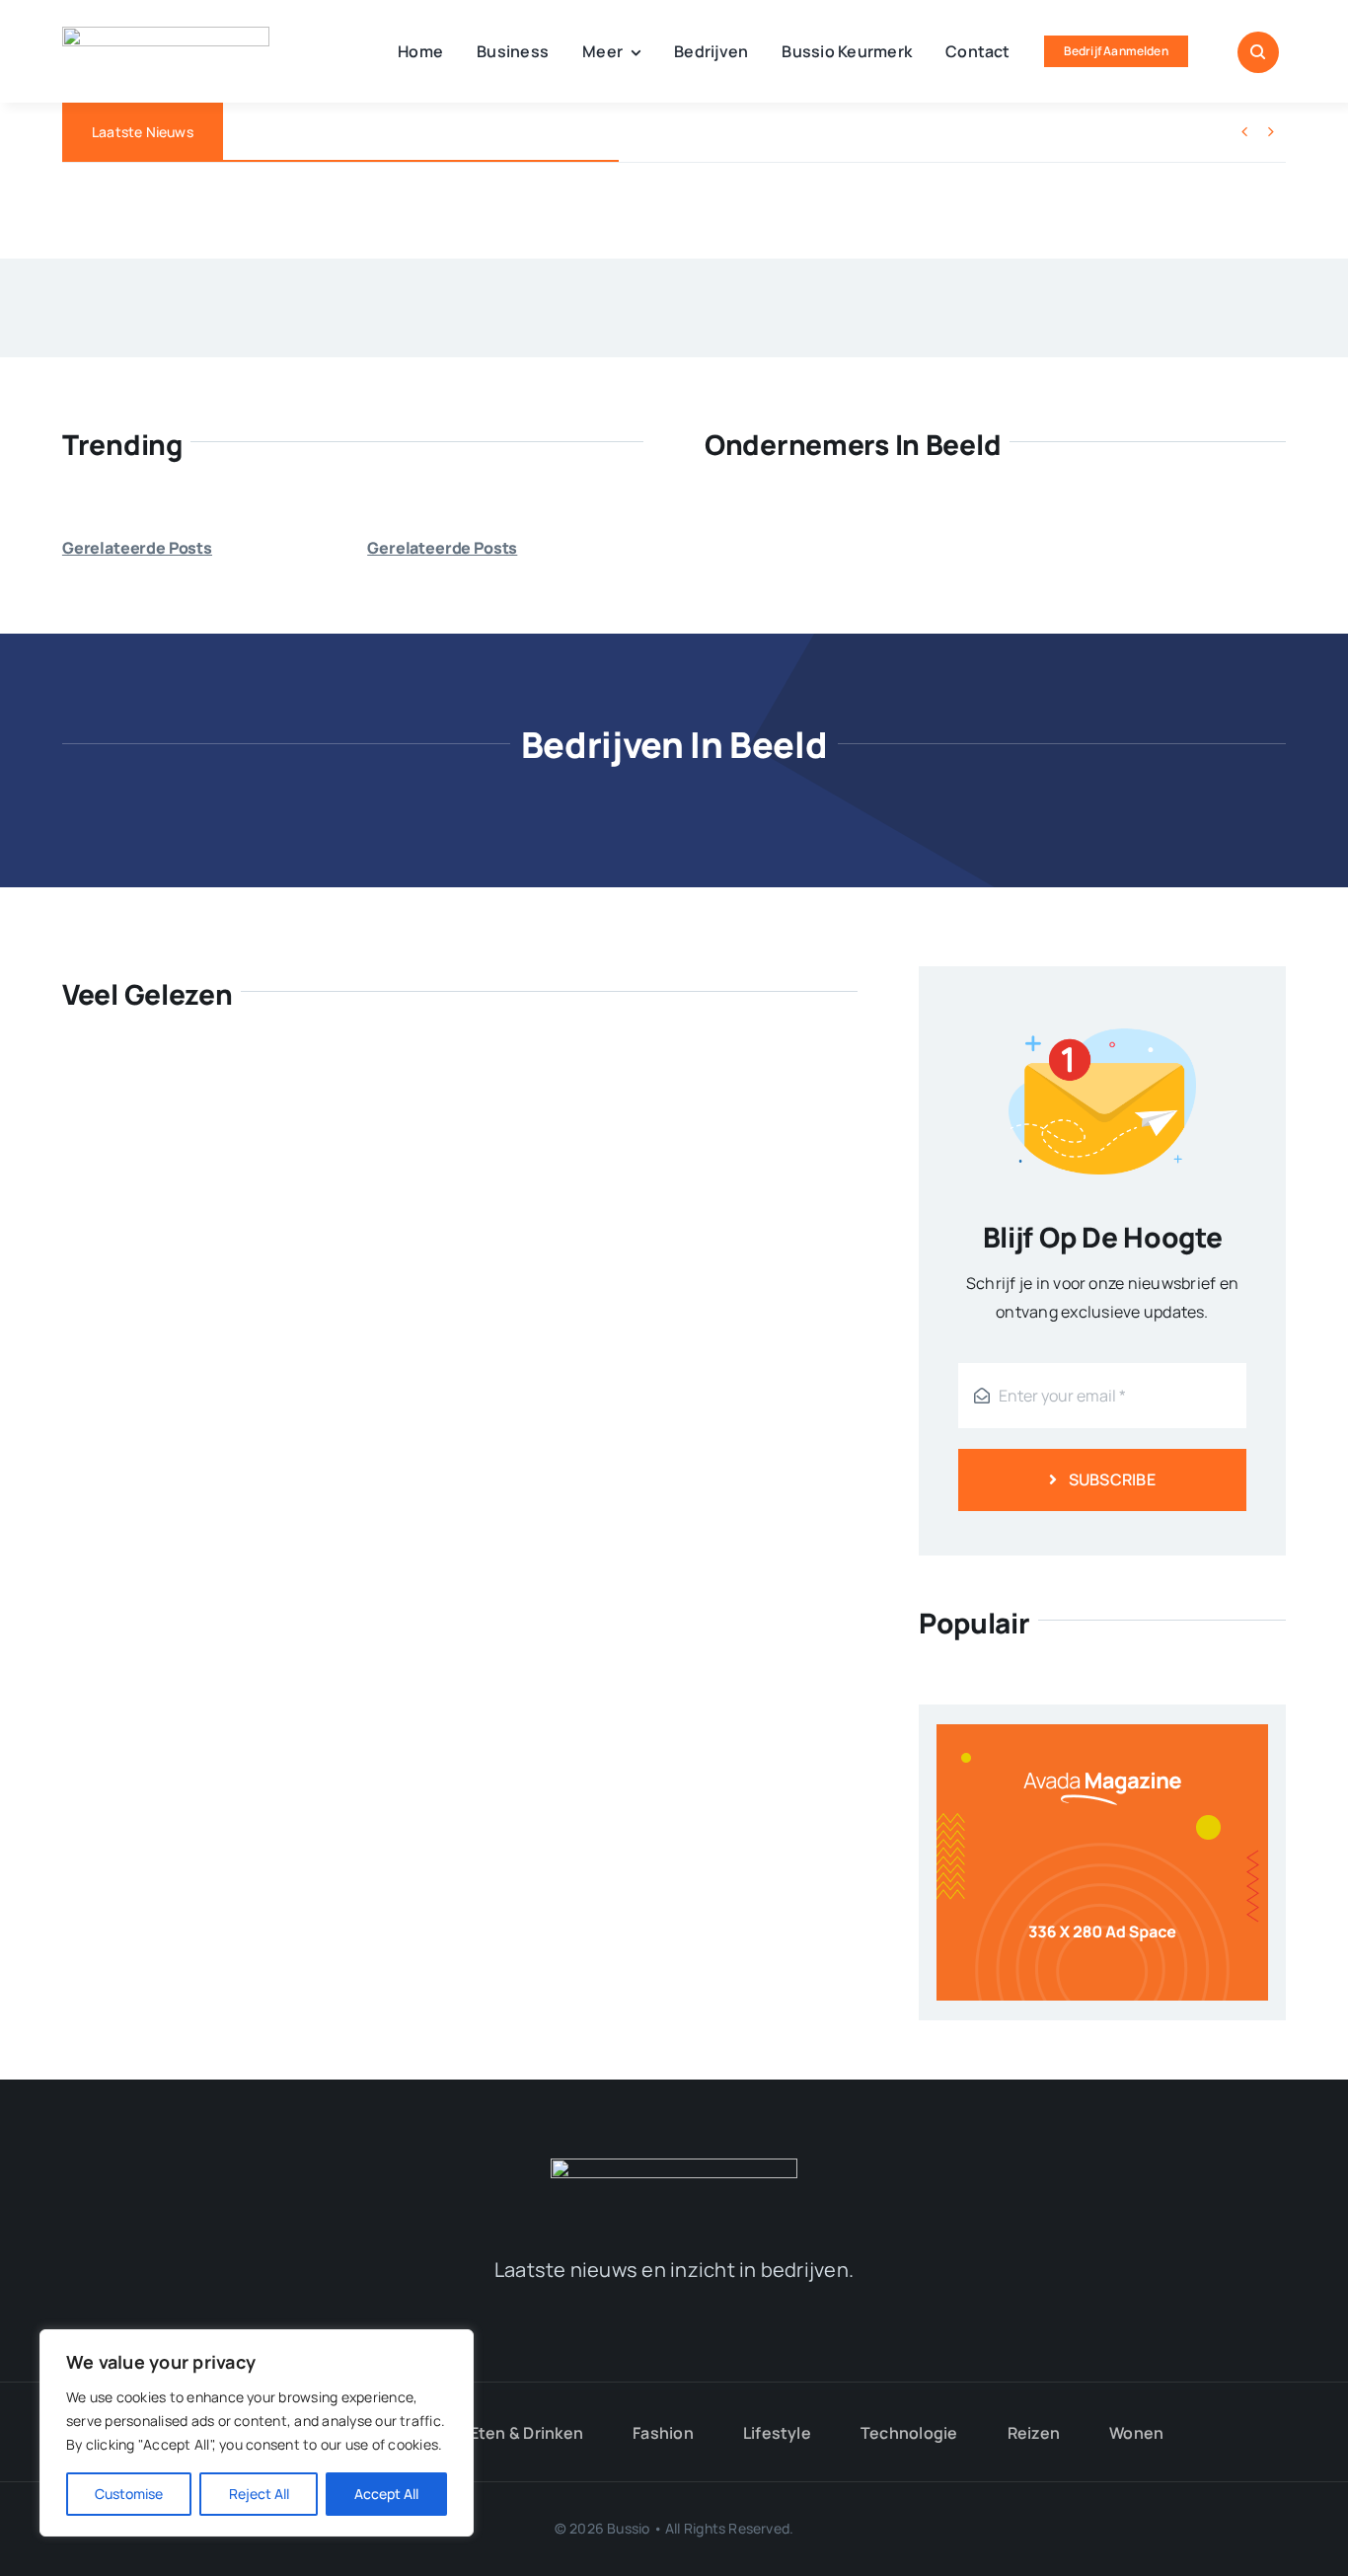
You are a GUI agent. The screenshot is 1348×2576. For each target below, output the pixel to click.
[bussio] (166, 35)
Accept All (386, 2494)
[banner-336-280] (1102, 1732)
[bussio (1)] (674, 2166)
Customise (129, 2494)
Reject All (259, 2494)
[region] (257, 2433)
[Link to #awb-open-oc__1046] (1258, 52)
